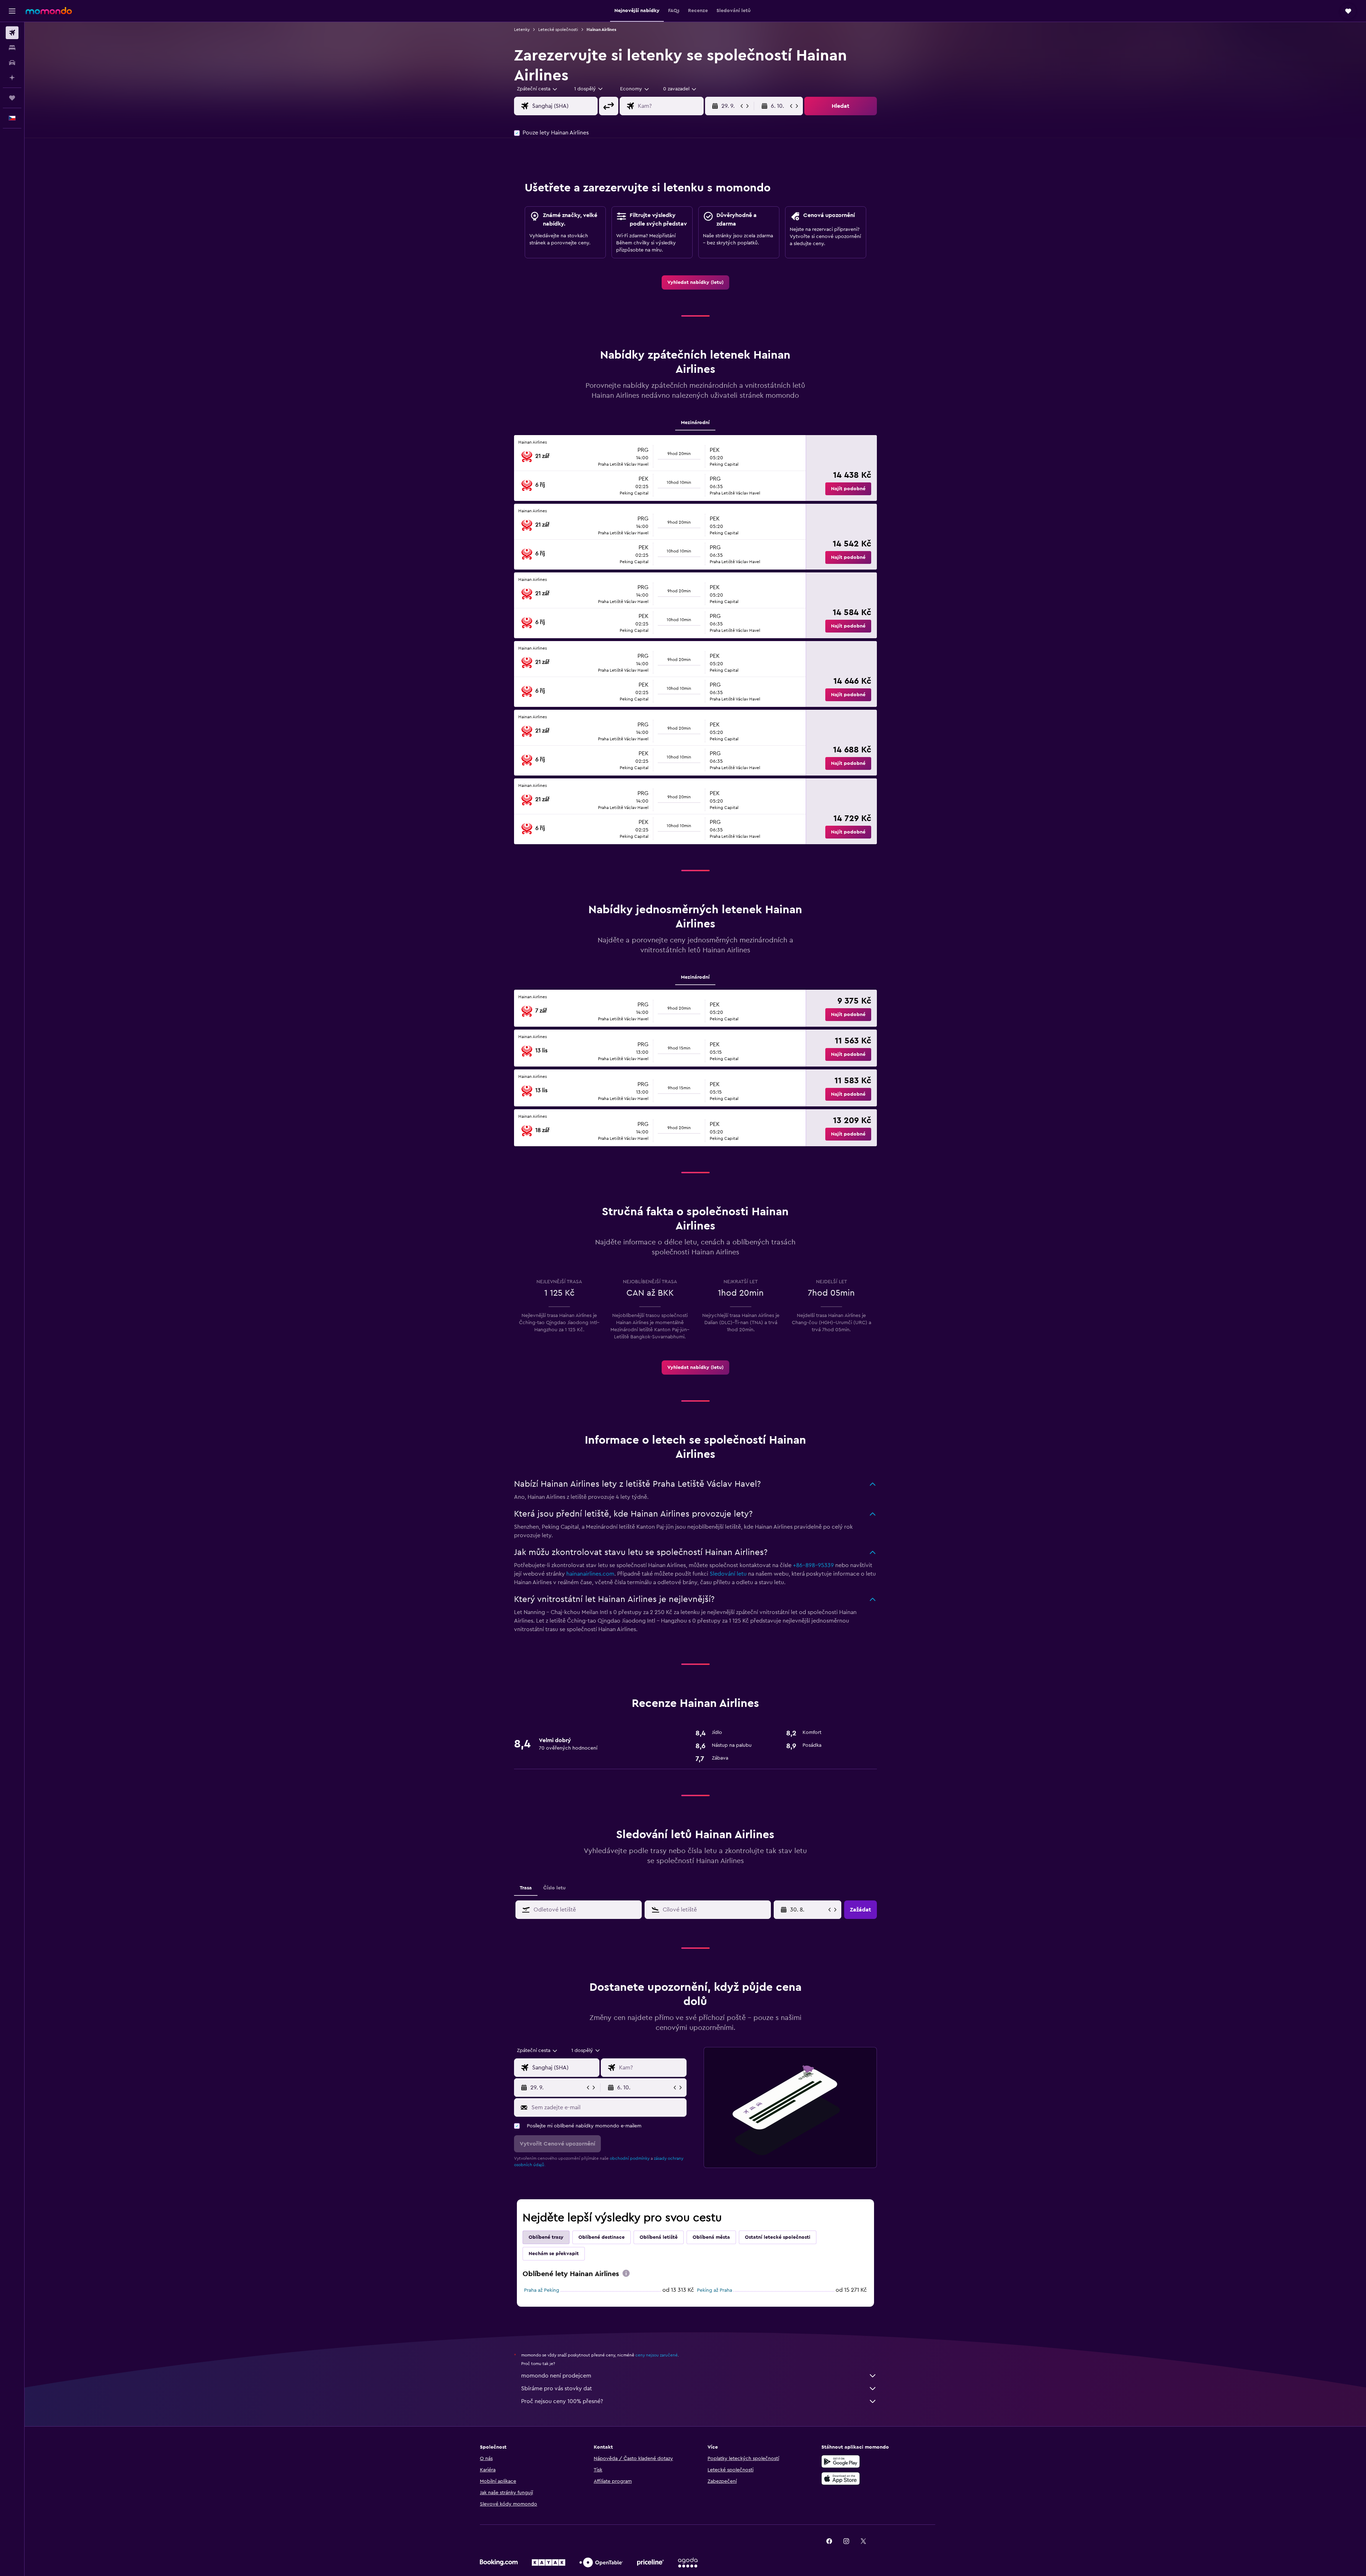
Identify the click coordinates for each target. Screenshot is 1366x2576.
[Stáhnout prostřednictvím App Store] (841, 2479)
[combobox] (538, 89)
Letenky (522, 30)
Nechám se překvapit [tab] (554, 2254)
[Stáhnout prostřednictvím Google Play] (841, 2461)
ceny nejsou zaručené (656, 2355)
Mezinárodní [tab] (695, 423)
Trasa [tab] (526, 1888)
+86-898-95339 (813, 1565)
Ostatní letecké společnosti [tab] (778, 2237)
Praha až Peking (542, 2290)
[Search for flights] (12, 33)
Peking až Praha (714, 2290)
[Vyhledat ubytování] (12, 48)
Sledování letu (728, 1574)
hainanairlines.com (590, 1574)
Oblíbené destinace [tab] (602, 2237)
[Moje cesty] (12, 98)
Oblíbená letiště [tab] (659, 2237)
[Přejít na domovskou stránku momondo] (49, 11)
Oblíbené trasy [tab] (546, 2237)
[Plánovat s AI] (12, 78)
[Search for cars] (12, 63)
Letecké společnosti (558, 30)
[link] (695, 282)
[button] (12, 11)
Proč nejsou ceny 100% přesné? (562, 2401)
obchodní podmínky (630, 2158)
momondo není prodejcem (556, 2376)
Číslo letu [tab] (554, 1888)
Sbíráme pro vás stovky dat (557, 2389)
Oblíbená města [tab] (711, 2237)
